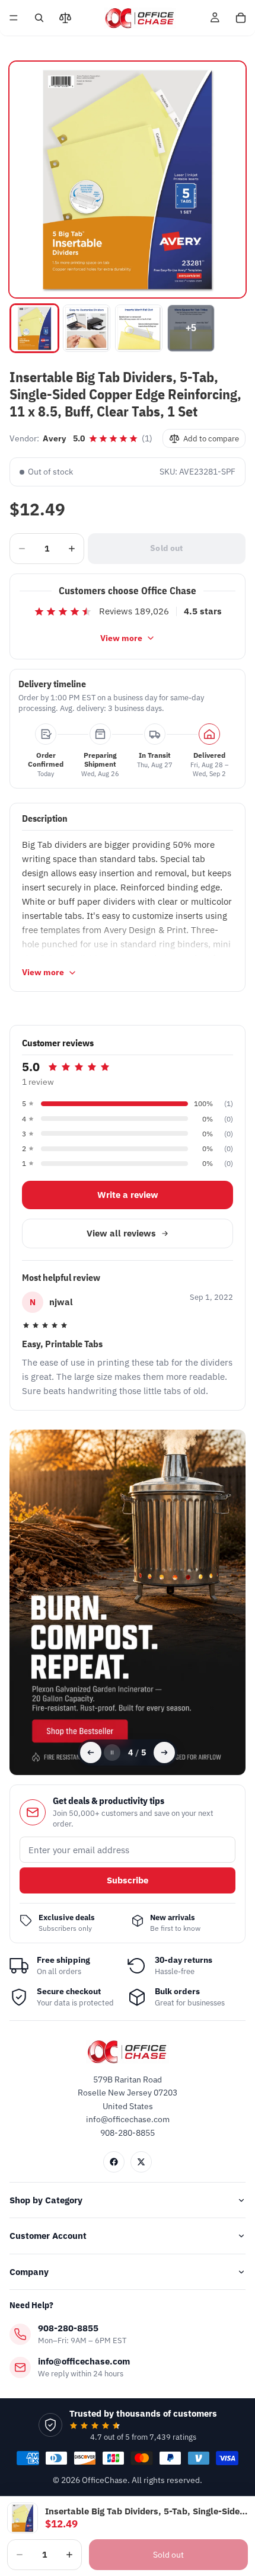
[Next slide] (164, 1752)
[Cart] (241, 18)
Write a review (128, 1195)
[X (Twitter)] (141, 2162)
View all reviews (121, 1233)
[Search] (39, 18)
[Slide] (128, 1602)
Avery (54, 438)
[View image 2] (87, 328)
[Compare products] (65, 18)
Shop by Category (46, 2200)
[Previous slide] (91, 1752)
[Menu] (14, 18)
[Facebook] (114, 2162)
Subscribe (128, 1880)
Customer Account (48, 2236)
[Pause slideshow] (112, 1752)
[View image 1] (34, 328)
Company (29, 2272)
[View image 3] (139, 328)
